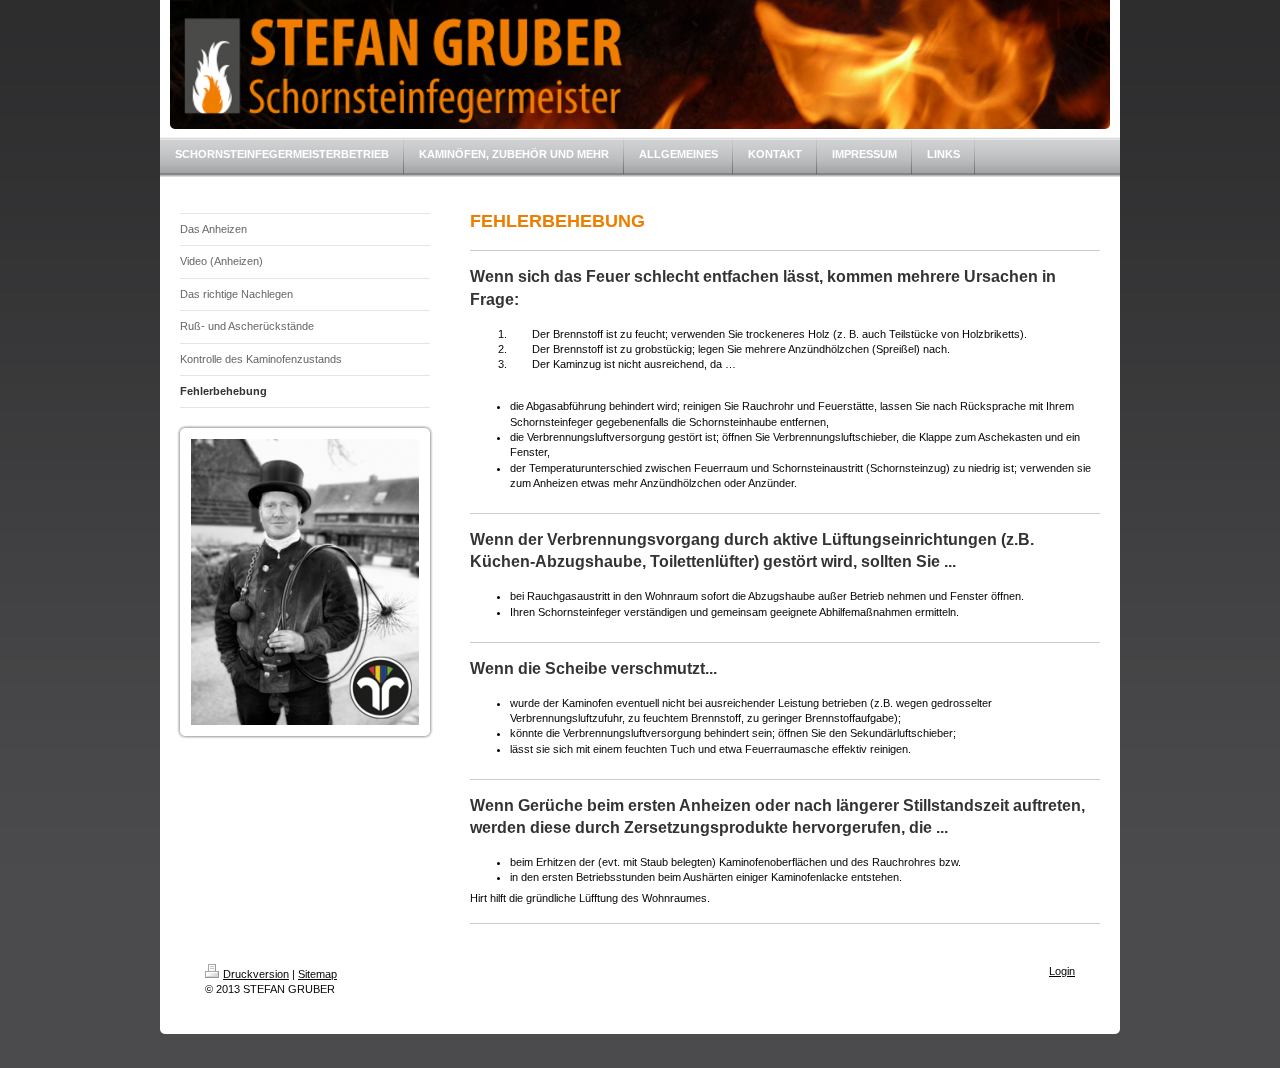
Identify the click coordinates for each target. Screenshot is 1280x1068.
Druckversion (256, 974)
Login (1062, 971)
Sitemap (317, 974)
